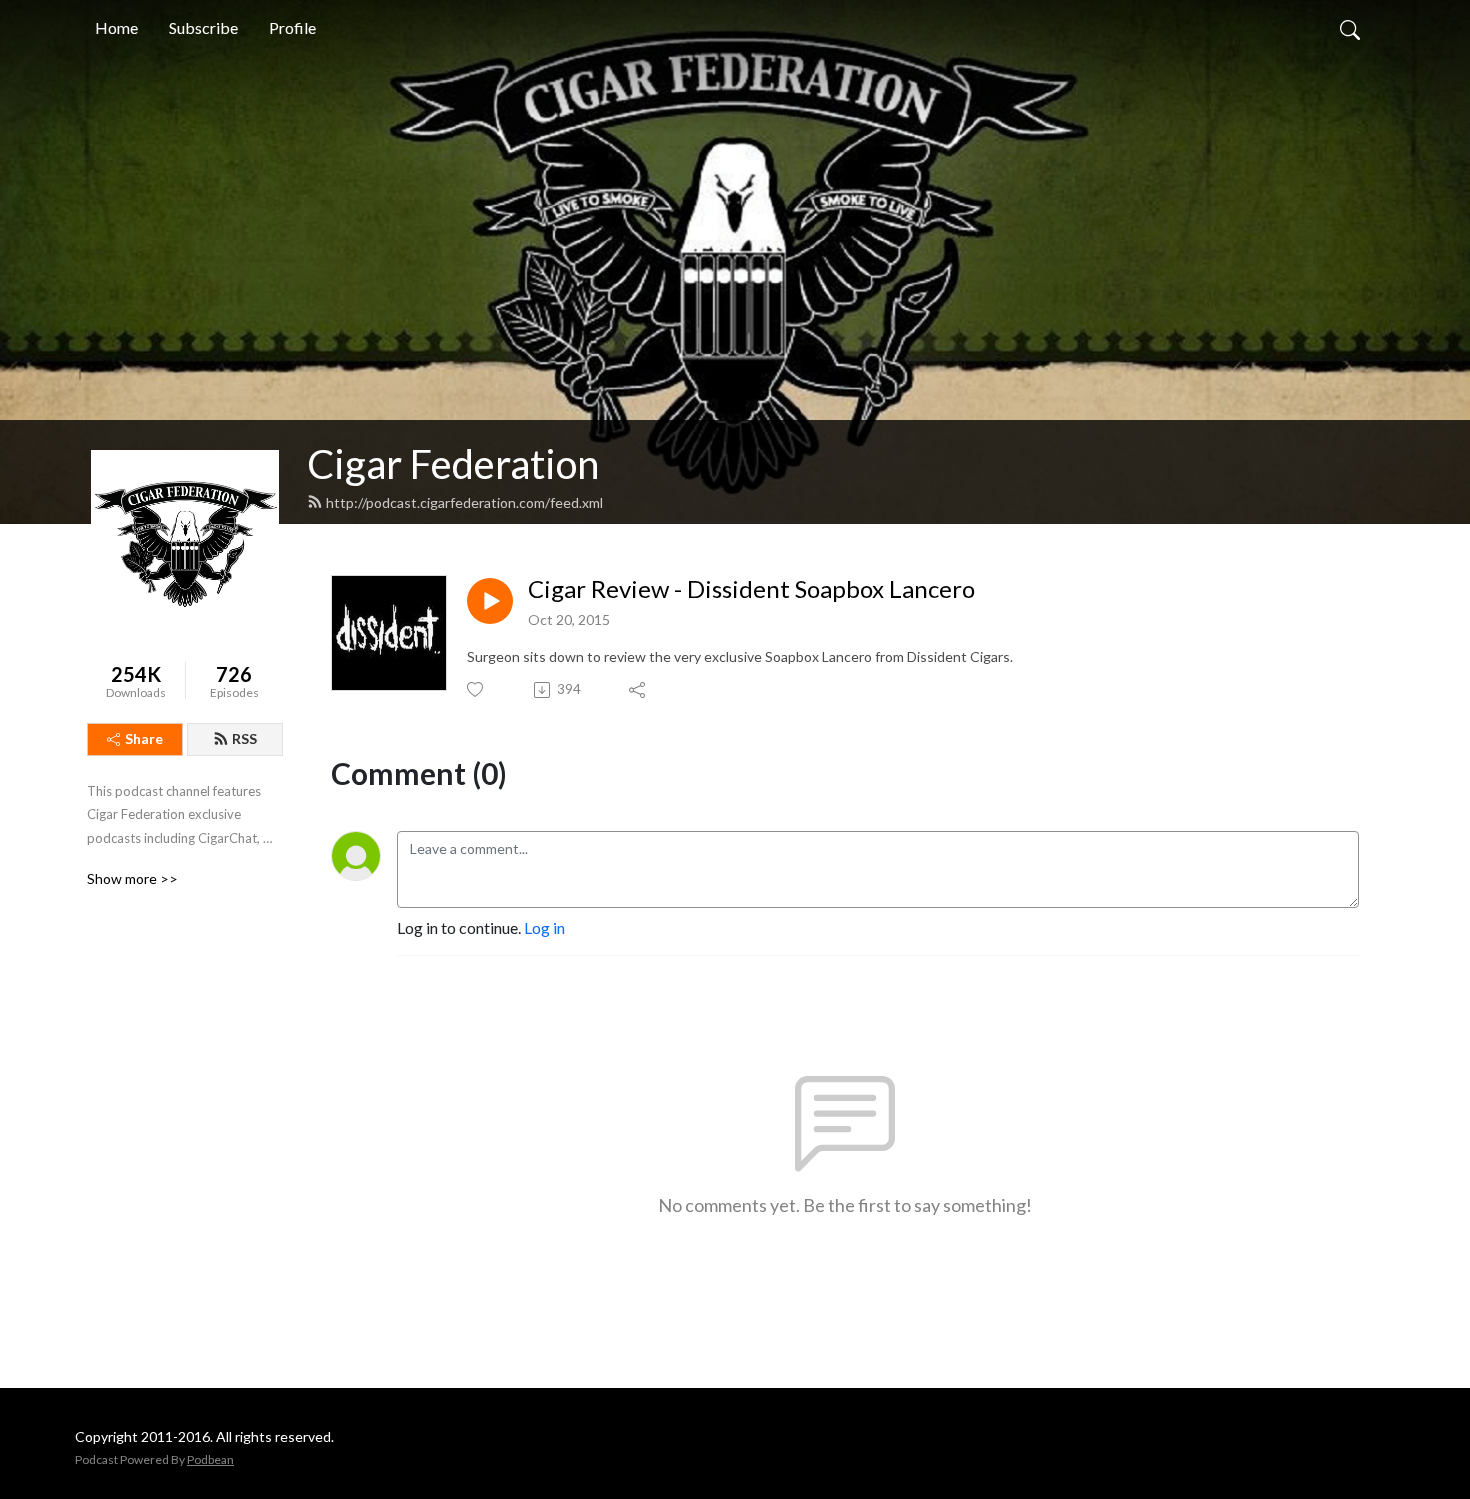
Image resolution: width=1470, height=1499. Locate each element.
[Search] (1350, 28)
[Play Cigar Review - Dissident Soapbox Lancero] (490, 601)
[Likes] (476, 689)
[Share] (638, 690)
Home (116, 27)
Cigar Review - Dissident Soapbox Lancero (751, 589)
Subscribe (203, 27)
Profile (292, 27)
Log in (544, 927)
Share (144, 738)
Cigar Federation (453, 464)
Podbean (210, 1459)
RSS (244, 738)
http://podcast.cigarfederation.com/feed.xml (464, 502)
